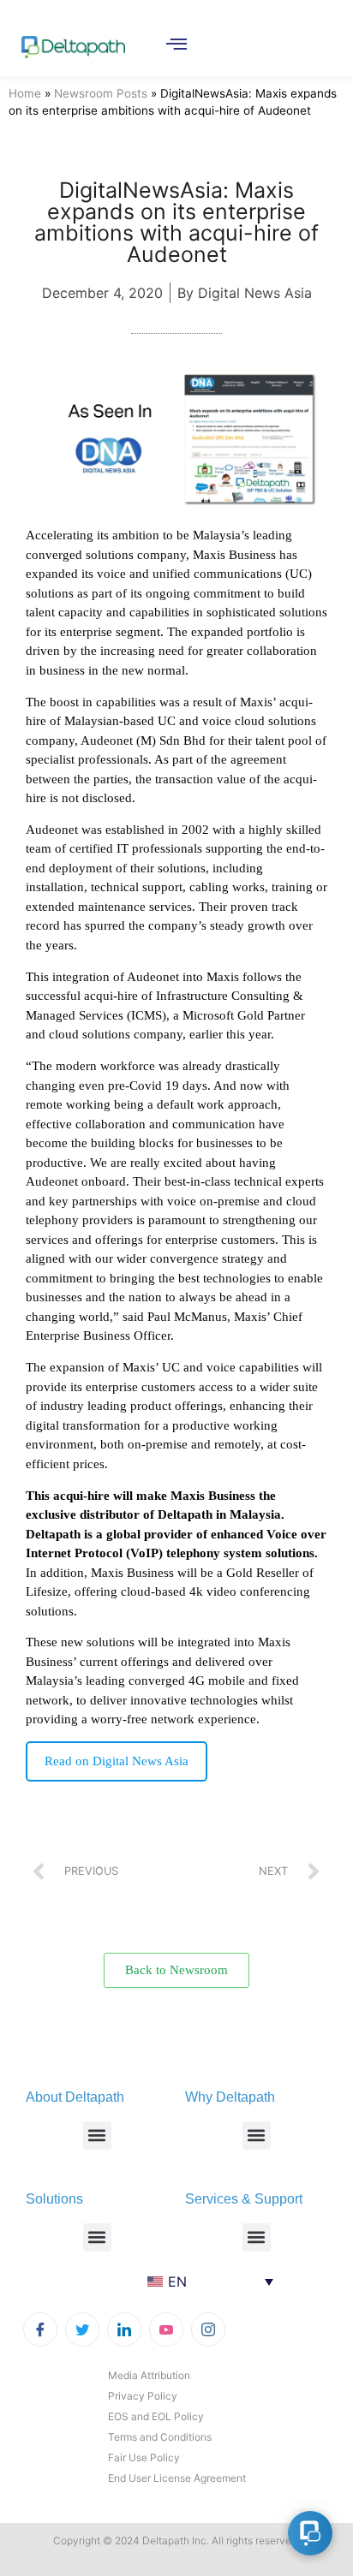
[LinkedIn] (124, 2329)
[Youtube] (166, 2329)
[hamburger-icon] (176, 45)
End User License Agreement (177, 2478)
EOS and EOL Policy (156, 2416)
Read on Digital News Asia (117, 1761)
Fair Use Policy (144, 2457)
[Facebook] (40, 2329)
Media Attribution (149, 2375)
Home (25, 93)
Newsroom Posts (101, 93)
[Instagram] (208, 2329)
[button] (97, 2136)
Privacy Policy (143, 2396)
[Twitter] (82, 2329)
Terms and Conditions (160, 2437)
